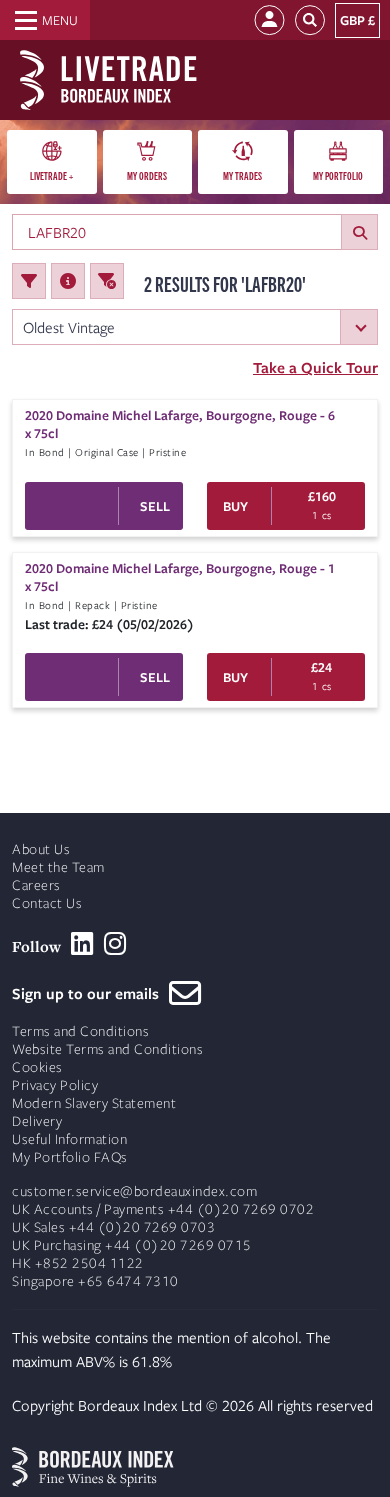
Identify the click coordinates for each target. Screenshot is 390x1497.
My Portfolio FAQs (70, 1157)
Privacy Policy (55, 1085)
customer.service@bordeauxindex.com (134, 1191)
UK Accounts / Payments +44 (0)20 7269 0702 (163, 1209)
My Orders (147, 175)
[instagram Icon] (115, 944)
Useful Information (69, 1139)
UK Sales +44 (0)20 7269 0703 (113, 1227)
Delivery (37, 1121)
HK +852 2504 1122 (78, 1263)
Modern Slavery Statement (94, 1103)
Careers (36, 885)
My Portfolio (338, 175)
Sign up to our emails (90, 993)
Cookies (37, 1067)
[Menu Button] (45, 20)
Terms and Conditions (80, 1031)
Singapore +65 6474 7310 (95, 1281)
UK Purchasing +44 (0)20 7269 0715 (132, 1245)
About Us (41, 849)
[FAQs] (68, 281)
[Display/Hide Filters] (29, 281)
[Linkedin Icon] (82, 944)
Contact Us (47, 903)
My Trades (242, 175)
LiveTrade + (51, 175)
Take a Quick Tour (315, 367)
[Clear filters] (107, 281)
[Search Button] (310, 20)
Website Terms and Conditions (107, 1049)
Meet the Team (58, 867)
